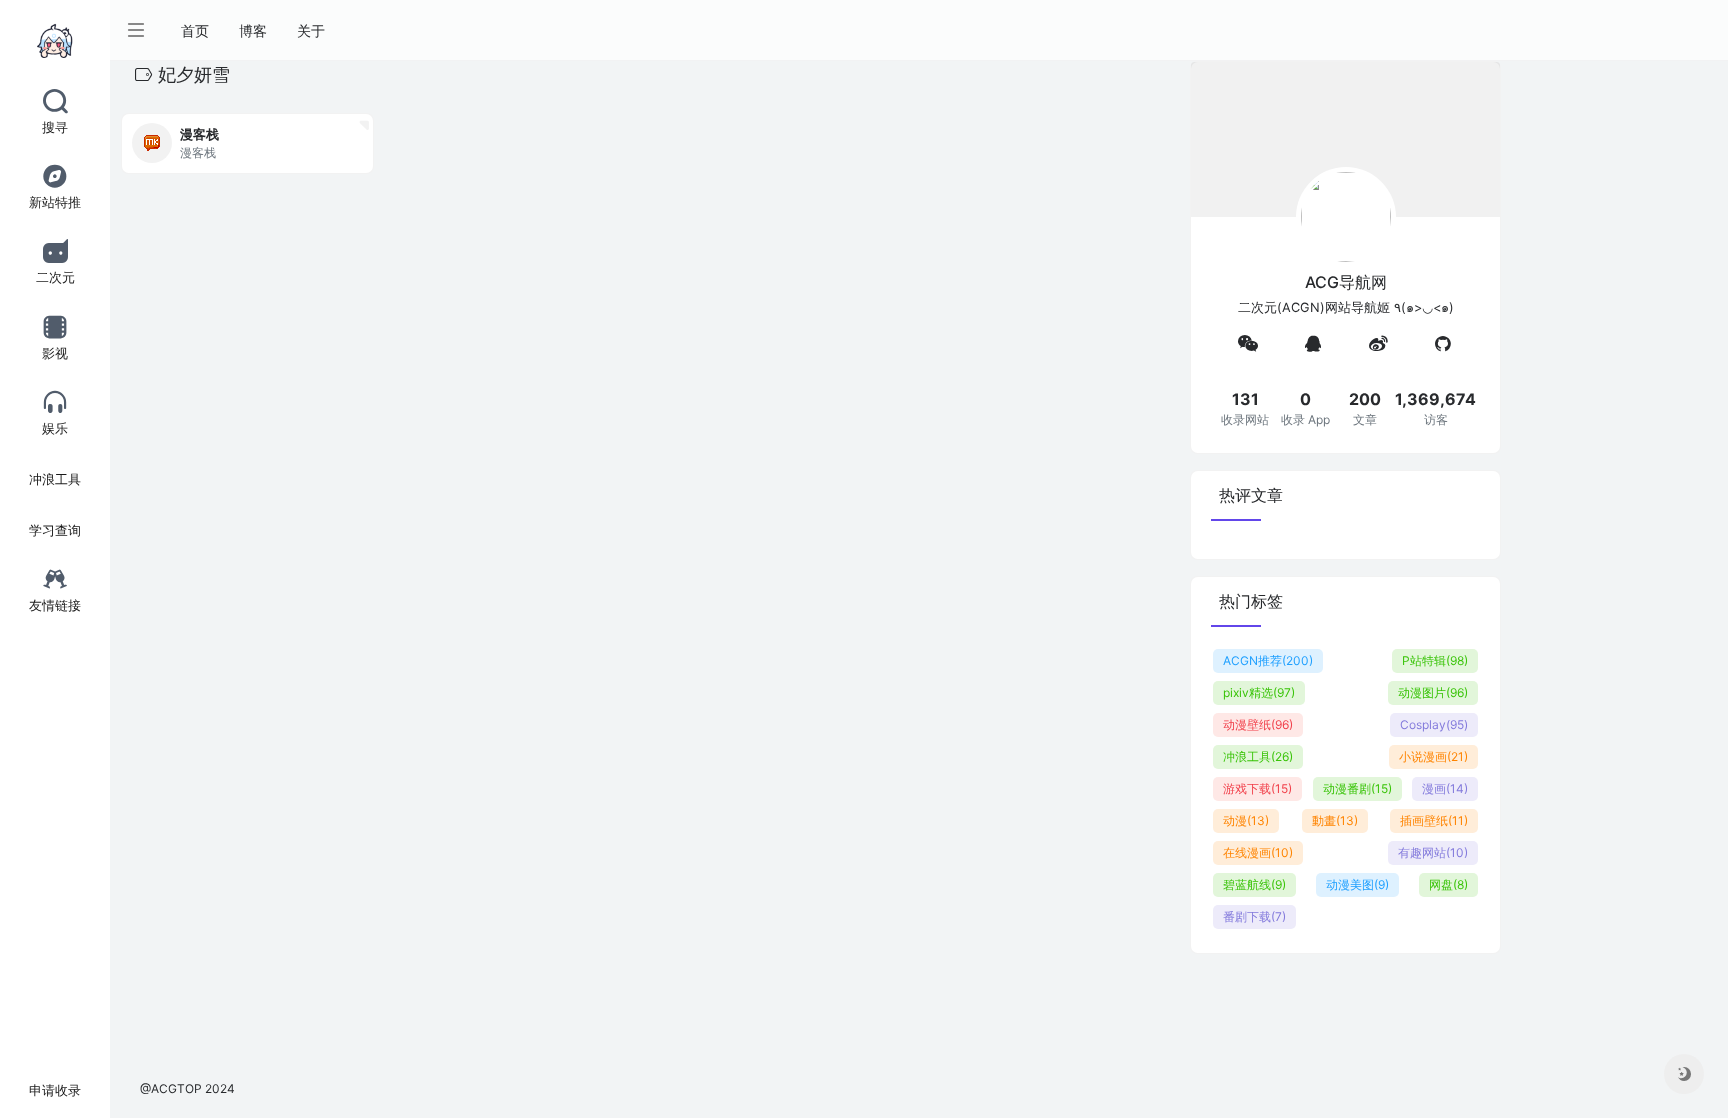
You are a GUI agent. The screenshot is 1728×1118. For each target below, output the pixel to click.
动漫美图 (1357, 884)
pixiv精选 (1259, 692)
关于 (311, 30)
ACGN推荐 (1268, 660)
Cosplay (1434, 724)
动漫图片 (1433, 692)
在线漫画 (1258, 852)
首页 (195, 30)
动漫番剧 (1357, 788)
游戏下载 (1257, 788)
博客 (253, 30)
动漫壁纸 (1258, 724)
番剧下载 (1254, 916)
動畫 (1335, 820)
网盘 (1448, 884)
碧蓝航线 (1254, 884)
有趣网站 (1433, 852)
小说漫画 (1433, 756)
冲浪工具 (1258, 756)
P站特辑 (1435, 660)
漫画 (1445, 788)
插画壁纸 (1434, 820)
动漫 (1246, 820)
